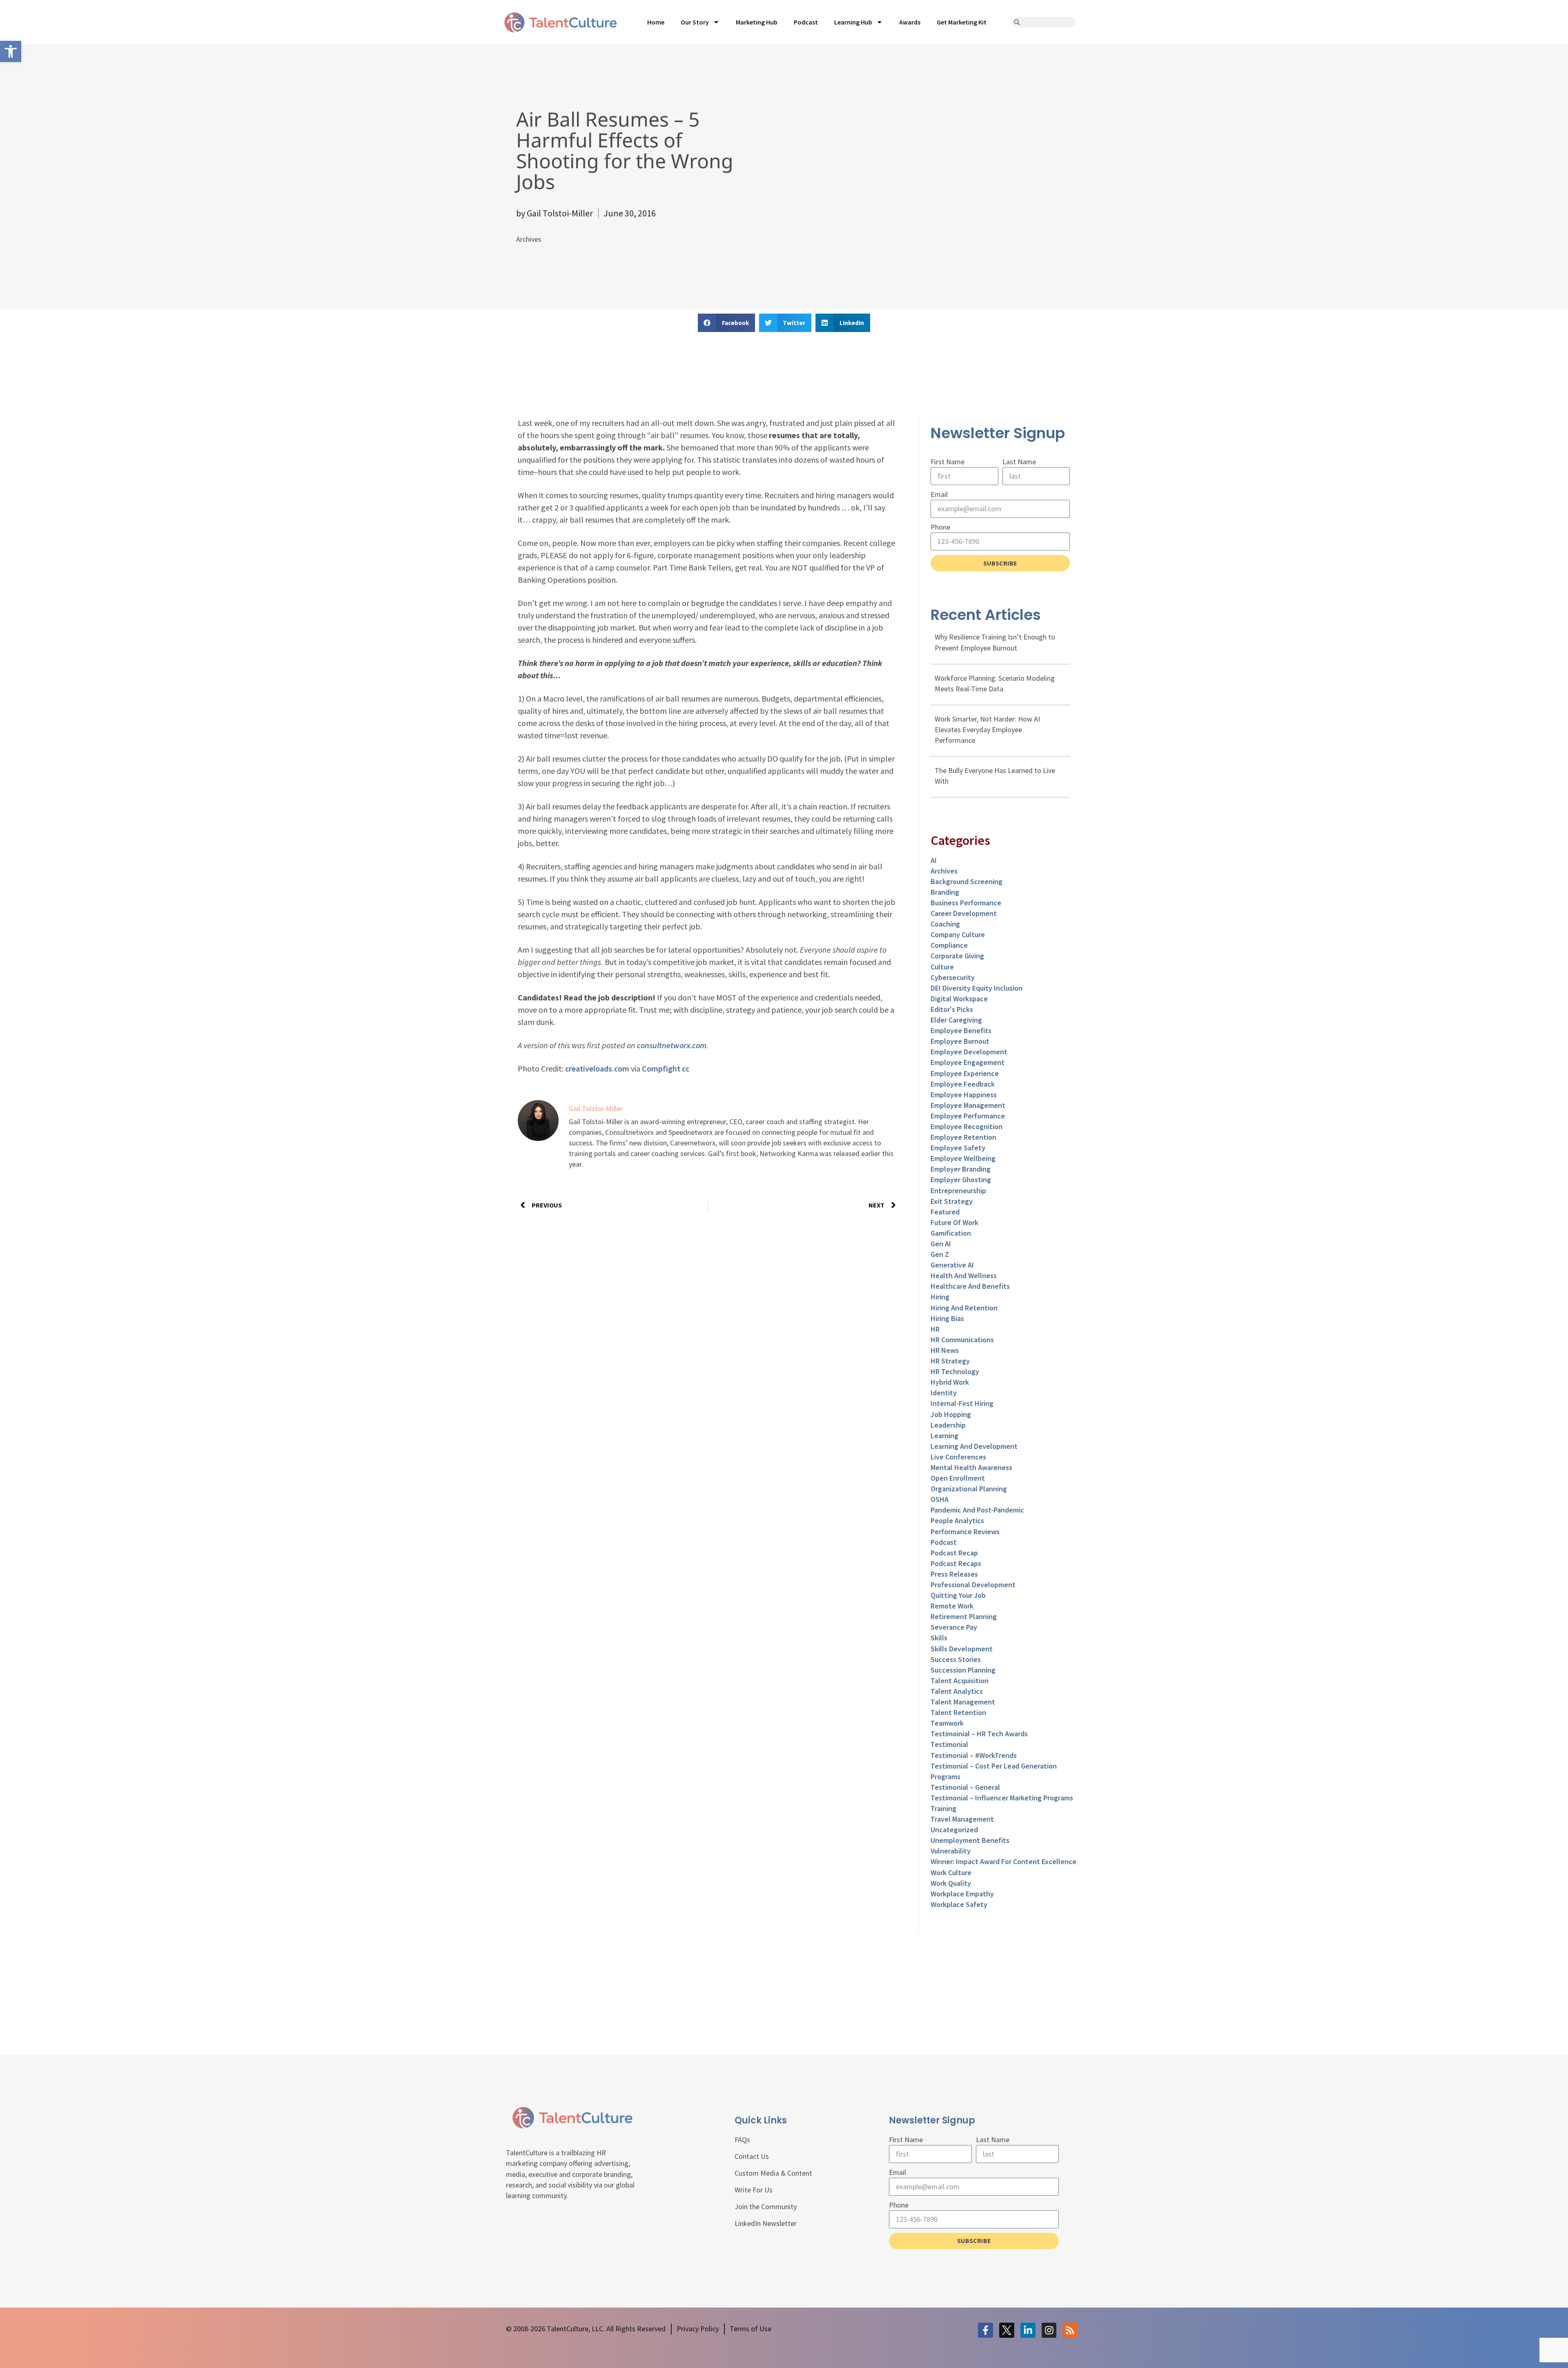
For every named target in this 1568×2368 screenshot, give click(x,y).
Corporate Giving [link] (957, 956)
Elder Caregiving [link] (956, 1020)
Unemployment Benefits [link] (970, 1840)
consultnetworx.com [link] (672, 1045)
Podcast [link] (806, 22)
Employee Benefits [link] (961, 1030)
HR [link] (935, 1329)
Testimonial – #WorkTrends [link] (974, 1755)
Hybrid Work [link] (950, 1382)
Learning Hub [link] (853, 22)
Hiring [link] (940, 1297)
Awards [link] (910, 22)
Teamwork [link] (947, 1723)
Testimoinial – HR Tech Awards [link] (979, 1734)
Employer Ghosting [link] (961, 1180)
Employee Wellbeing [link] (963, 1158)
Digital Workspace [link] (959, 999)
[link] (11, 51)
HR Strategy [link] (950, 1361)
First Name (948, 462)
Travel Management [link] (962, 1819)
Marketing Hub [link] (757, 22)
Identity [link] (944, 1393)
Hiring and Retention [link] (964, 1308)
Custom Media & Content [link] (773, 2173)
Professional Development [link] (973, 1585)
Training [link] (943, 1808)
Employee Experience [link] (965, 1073)
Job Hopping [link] (951, 1414)
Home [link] (656, 22)
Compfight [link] (661, 1068)
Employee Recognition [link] (967, 1126)
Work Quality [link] (951, 1883)
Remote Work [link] (952, 1606)
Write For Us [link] (754, 2190)
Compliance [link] (949, 945)
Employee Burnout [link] (960, 1041)
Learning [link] (944, 1436)
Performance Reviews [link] (965, 1532)
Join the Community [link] (766, 2206)
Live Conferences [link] (958, 1457)
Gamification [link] (951, 1233)
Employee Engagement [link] (968, 1062)
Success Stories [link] (956, 1659)
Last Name (1019, 462)
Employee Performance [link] (968, 1116)
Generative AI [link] (952, 1265)
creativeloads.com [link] (597, 1068)
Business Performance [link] (966, 903)
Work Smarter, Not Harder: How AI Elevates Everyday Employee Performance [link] (987, 730)
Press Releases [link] (954, 1574)
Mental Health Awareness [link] (971, 1467)
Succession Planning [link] (963, 1670)
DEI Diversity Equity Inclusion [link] (977, 988)
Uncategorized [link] (954, 1830)
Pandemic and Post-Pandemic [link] (977, 1510)
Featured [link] (945, 1212)
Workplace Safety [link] (959, 1904)
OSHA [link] (940, 1499)
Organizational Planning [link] (969, 1489)
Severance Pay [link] (954, 1627)
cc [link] (686, 1068)
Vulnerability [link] (951, 1851)
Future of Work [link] (954, 1222)
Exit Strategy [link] (952, 1201)
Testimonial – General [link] (965, 1787)
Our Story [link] (695, 22)
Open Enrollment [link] (958, 1478)
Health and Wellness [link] (964, 1275)
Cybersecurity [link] (953, 977)
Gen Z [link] (940, 1254)
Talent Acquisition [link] (960, 1681)
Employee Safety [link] (958, 1148)
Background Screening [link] (967, 881)
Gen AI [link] (941, 1244)
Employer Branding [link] (961, 1169)
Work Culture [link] (951, 1872)
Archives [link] (529, 239)
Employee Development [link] (969, 1052)
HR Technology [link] (955, 1371)
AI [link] (934, 860)
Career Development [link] (964, 913)
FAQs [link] (742, 2140)
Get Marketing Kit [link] (962, 22)
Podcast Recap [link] (954, 1553)
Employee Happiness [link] (964, 1095)
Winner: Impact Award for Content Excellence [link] (1003, 1861)
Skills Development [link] (962, 1649)
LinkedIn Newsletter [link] (766, 2223)
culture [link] (942, 967)
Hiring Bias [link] (947, 1318)
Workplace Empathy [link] (962, 1894)
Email (939, 494)
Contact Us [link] (752, 2156)
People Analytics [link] (957, 1520)
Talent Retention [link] (958, 1712)
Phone (940, 527)
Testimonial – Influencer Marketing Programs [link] (1002, 1798)
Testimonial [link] (949, 1744)
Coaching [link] (945, 924)
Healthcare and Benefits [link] (970, 1286)
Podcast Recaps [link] (956, 1563)
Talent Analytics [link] (957, 1691)
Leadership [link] (948, 1425)
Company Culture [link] (958, 935)
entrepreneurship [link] (958, 1191)
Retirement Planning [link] (964, 1616)
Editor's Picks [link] (952, 1009)
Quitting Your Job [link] (958, 1595)
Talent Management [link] (963, 1702)
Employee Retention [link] (963, 1137)
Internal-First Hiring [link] (962, 1403)
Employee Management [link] (968, 1105)
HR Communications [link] (962, 1340)
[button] (726, 323)
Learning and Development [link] (974, 1446)
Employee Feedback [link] (963, 1084)
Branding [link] (945, 892)
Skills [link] (939, 1638)
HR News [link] (945, 1350)
